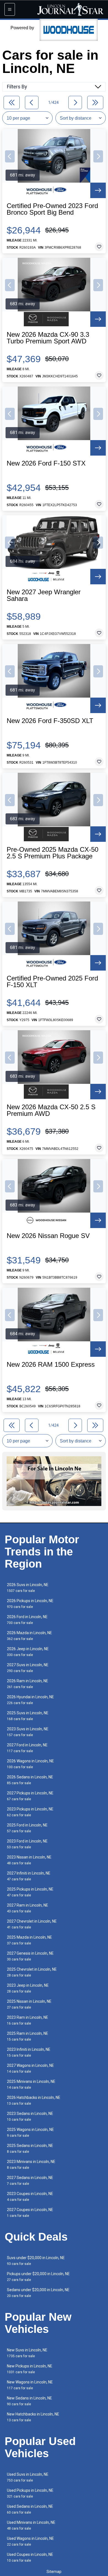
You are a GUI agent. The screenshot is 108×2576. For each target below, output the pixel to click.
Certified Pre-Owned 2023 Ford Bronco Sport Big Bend (52, 209)
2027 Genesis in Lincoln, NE (30, 1956)
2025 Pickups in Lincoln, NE (30, 1892)
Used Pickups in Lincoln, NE (30, 2493)
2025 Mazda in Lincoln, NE (29, 1940)
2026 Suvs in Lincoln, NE (28, 1588)
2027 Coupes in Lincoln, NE (30, 2213)
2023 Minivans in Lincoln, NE (31, 2164)
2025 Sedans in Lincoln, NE (30, 2148)
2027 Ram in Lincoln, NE (28, 1908)
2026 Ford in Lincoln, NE (27, 1620)
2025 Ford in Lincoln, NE (27, 1828)
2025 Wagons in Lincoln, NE (30, 2132)
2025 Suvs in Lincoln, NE (28, 1716)
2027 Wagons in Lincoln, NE (30, 2068)
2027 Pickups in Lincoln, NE (30, 1796)
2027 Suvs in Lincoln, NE (28, 1668)
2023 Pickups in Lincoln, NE (30, 1812)
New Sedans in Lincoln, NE (29, 2401)
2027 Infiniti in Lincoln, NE (29, 1876)
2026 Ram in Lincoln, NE (28, 1684)
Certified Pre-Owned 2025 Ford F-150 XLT (52, 982)
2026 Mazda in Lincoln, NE (29, 1636)
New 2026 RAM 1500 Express (51, 1365)
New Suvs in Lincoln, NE (27, 2353)
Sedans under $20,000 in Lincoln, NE (38, 2293)
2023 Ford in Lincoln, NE (27, 1844)
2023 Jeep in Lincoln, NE (28, 1988)
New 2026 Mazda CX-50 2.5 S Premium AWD (51, 1110)
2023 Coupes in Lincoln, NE (30, 2197)
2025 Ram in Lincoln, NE (28, 2036)
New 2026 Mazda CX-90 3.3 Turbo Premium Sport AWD (48, 338)
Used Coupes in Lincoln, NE (30, 2557)
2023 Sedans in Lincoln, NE (30, 2116)
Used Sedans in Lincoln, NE (30, 2509)
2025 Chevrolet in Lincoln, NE (32, 1972)
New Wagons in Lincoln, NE (30, 2385)
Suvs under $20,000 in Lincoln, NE (36, 2261)
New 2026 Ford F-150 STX (46, 463)
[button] (10, 156)
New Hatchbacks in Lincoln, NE (33, 2417)
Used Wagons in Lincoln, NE (30, 2541)
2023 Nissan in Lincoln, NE (29, 1860)
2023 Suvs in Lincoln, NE (28, 1732)
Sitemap (54, 2572)
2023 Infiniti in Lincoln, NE (29, 2052)
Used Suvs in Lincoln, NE (28, 2477)
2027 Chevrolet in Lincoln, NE (32, 1924)
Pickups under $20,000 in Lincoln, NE (38, 2277)
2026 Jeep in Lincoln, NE (28, 1652)
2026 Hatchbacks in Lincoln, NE (34, 2100)
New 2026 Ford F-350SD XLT (50, 721)
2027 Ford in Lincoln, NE (27, 1748)
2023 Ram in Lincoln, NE (28, 2020)
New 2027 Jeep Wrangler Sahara (44, 595)
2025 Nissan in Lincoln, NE (29, 2004)
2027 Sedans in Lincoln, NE (30, 2181)
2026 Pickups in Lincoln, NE (30, 1604)
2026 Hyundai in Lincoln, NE (30, 1700)
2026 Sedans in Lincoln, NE (30, 1780)
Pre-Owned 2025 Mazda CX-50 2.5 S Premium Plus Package (52, 853)
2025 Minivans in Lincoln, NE (31, 2084)
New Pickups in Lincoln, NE (30, 2369)
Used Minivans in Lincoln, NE (31, 2525)
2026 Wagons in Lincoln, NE (30, 1764)
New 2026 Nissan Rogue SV (48, 1236)
